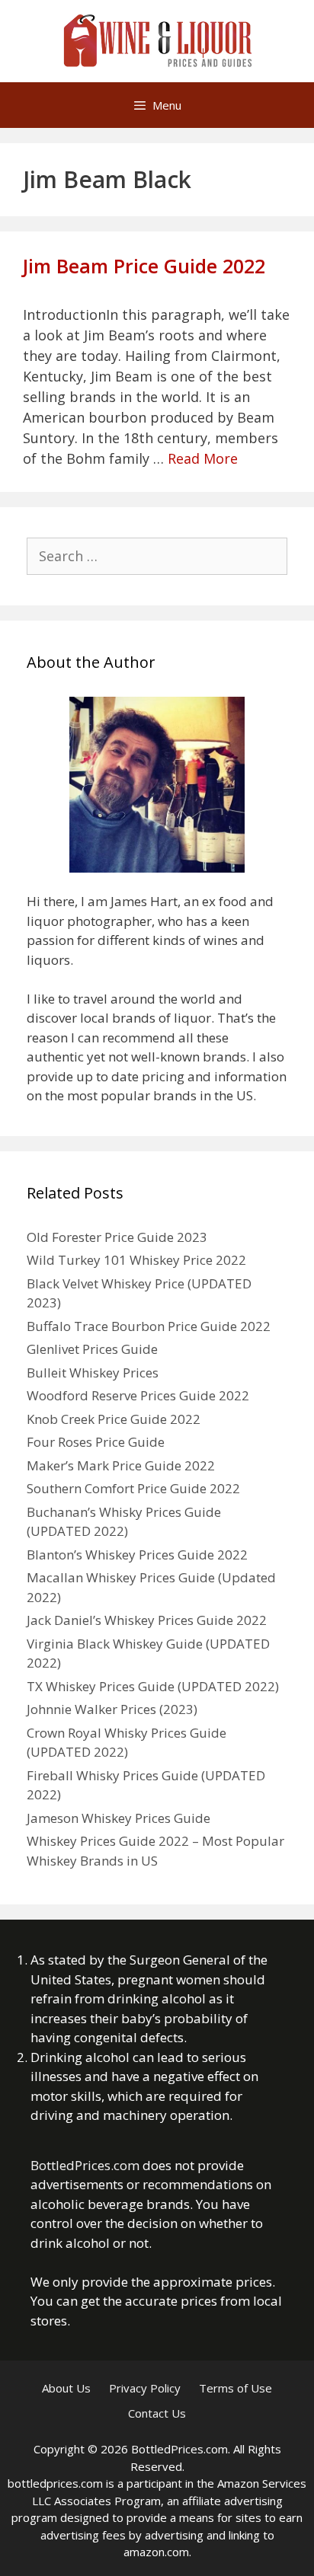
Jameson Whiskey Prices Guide (119, 1818)
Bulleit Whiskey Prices (93, 1373)
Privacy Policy (145, 2388)
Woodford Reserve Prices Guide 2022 (138, 1395)
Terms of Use (235, 2388)
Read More (203, 458)
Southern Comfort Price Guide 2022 (133, 1488)
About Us (66, 2388)
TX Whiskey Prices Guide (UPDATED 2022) (153, 1686)
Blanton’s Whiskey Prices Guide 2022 (137, 1555)
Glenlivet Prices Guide (92, 1349)
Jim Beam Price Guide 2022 (144, 266)
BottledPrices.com (85, 2165)
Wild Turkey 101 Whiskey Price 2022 (136, 1260)
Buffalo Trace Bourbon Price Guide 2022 (149, 1326)
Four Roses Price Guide (96, 1442)
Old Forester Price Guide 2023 (117, 1237)
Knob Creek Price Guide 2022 (114, 1419)
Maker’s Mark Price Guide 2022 (121, 1465)
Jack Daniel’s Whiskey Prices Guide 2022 (147, 1620)
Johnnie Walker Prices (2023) (112, 1709)
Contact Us (157, 2413)
